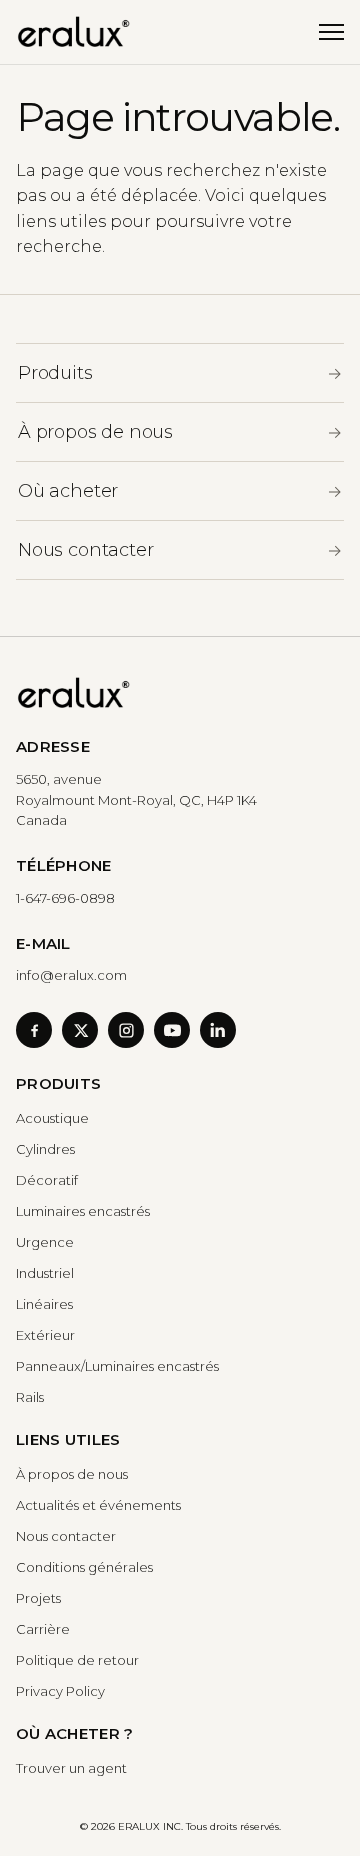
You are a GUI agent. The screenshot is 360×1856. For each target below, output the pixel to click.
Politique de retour (77, 1660)
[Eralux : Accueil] (73, 32)
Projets (38, 1598)
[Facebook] (34, 1030)
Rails (30, 1397)
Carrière (43, 1629)
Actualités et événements (98, 1505)
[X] (80, 1030)
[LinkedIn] (218, 1030)
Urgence (45, 1242)
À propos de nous (72, 1474)
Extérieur (45, 1335)
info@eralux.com (71, 975)
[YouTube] (172, 1030)
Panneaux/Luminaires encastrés (117, 1366)
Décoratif (47, 1180)
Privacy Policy (60, 1691)
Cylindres (45, 1149)
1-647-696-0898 (65, 898)
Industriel (45, 1273)
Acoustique (52, 1118)
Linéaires (44, 1304)
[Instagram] (126, 1030)
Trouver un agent (71, 1768)
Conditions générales (84, 1567)
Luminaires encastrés (83, 1211)
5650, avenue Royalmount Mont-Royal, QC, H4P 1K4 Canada (136, 800)
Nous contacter (66, 1536)
